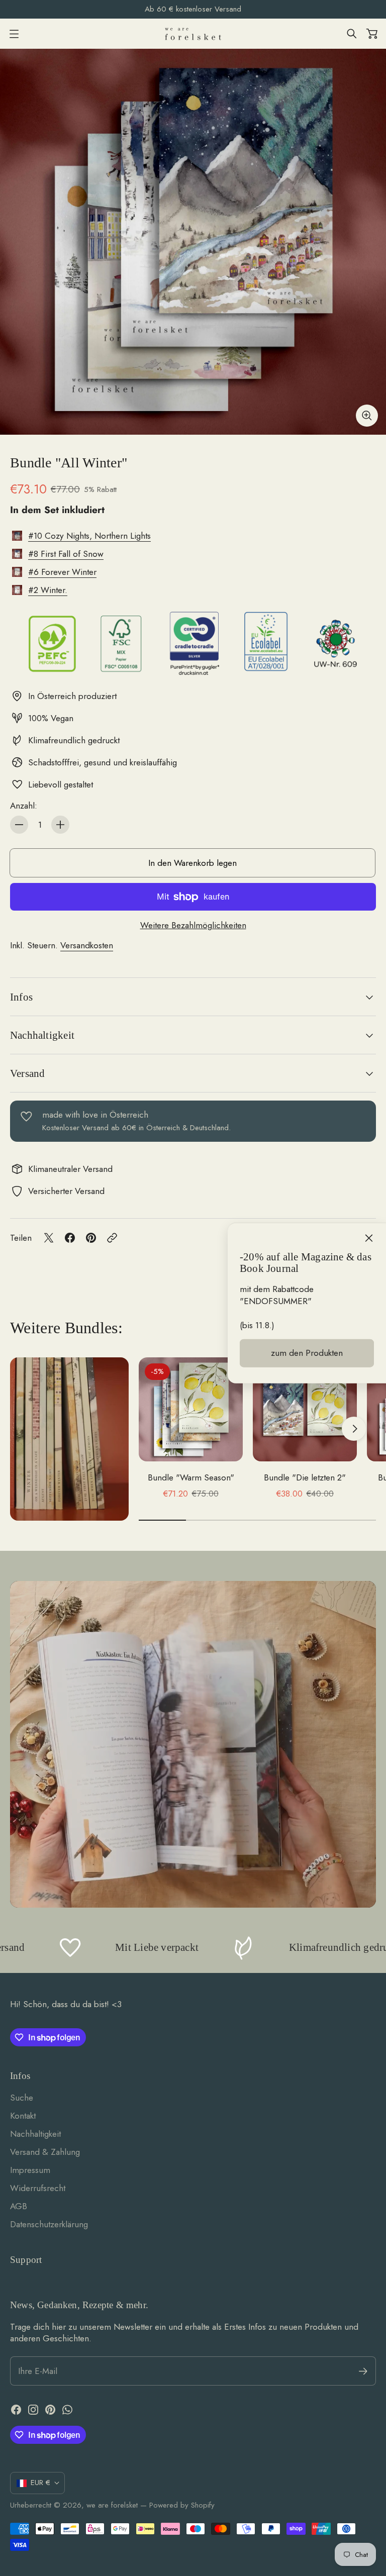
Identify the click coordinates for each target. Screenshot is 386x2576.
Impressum (30, 2170)
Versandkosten (87, 945)
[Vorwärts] (354, 1429)
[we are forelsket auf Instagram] (33, 2410)
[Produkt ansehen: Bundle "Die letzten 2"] (305, 1409)
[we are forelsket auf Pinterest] (50, 2410)
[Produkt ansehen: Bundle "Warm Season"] (191, 1409)
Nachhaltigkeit (42, 1035)
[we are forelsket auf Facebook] (16, 2410)
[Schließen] (369, 1238)
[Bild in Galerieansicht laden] (367, 416)
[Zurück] (161, 1429)
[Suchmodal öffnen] (352, 34)
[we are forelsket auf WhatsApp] (67, 2410)
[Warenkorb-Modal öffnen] (372, 34)
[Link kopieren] (112, 1238)
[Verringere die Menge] (19, 825)
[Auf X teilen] (49, 1238)
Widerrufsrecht (38, 2188)
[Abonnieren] (363, 2371)
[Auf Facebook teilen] (70, 1238)
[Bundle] (193, 242)
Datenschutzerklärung (49, 2224)
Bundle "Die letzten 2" (305, 1477)
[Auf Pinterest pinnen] (91, 1238)
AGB (19, 2206)
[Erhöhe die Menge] (60, 825)
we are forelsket (112, 2505)
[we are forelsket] (193, 34)
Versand (27, 1073)
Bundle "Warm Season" (191, 1477)
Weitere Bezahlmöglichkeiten (193, 925)
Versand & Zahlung (45, 2152)
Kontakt (23, 2116)
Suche (22, 2098)
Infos (21, 997)
